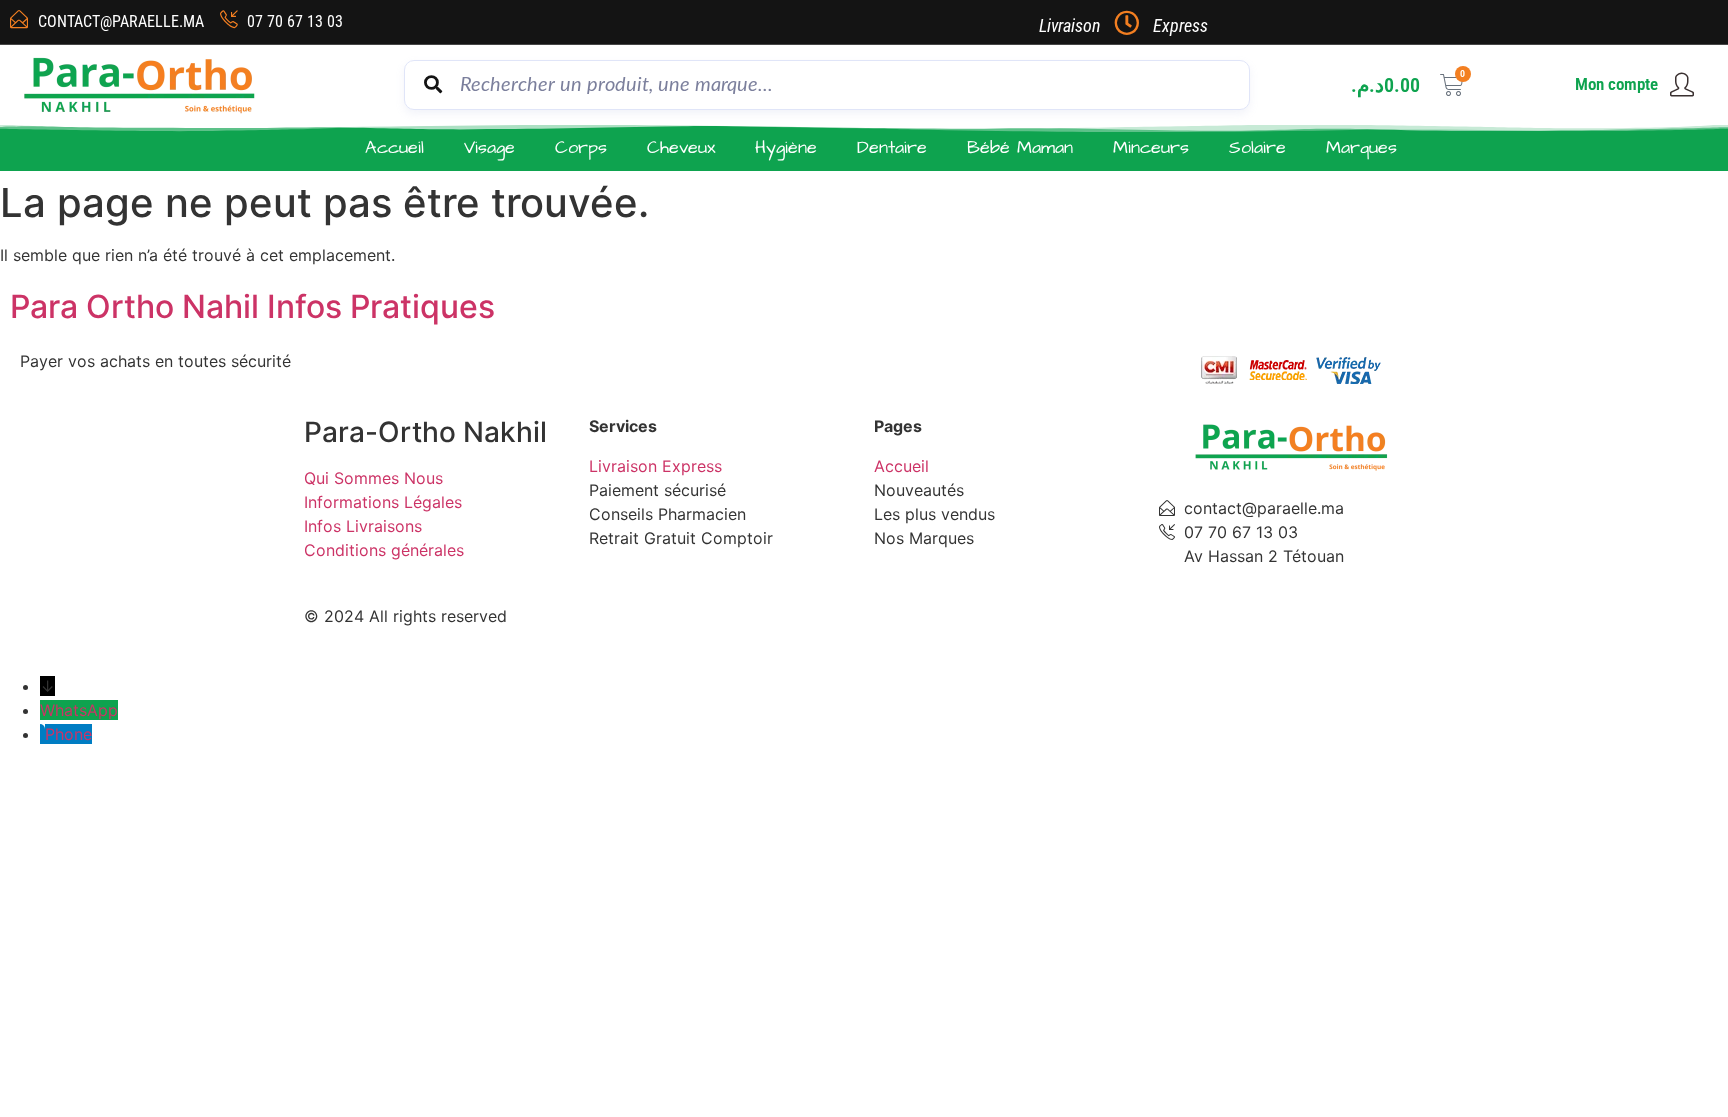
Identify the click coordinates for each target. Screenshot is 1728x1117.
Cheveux (681, 147)
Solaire (1257, 147)
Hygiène (786, 147)
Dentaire (892, 147)
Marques (1361, 147)
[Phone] (42, 734)
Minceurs (1151, 147)
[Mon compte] (1682, 85)
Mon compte (1616, 84)
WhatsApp (79, 710)
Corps (581, 147)
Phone (68, 734)
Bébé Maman (1020, 147)
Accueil (394, 147)
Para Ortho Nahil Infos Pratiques (252, 306)
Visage (489, 147)
